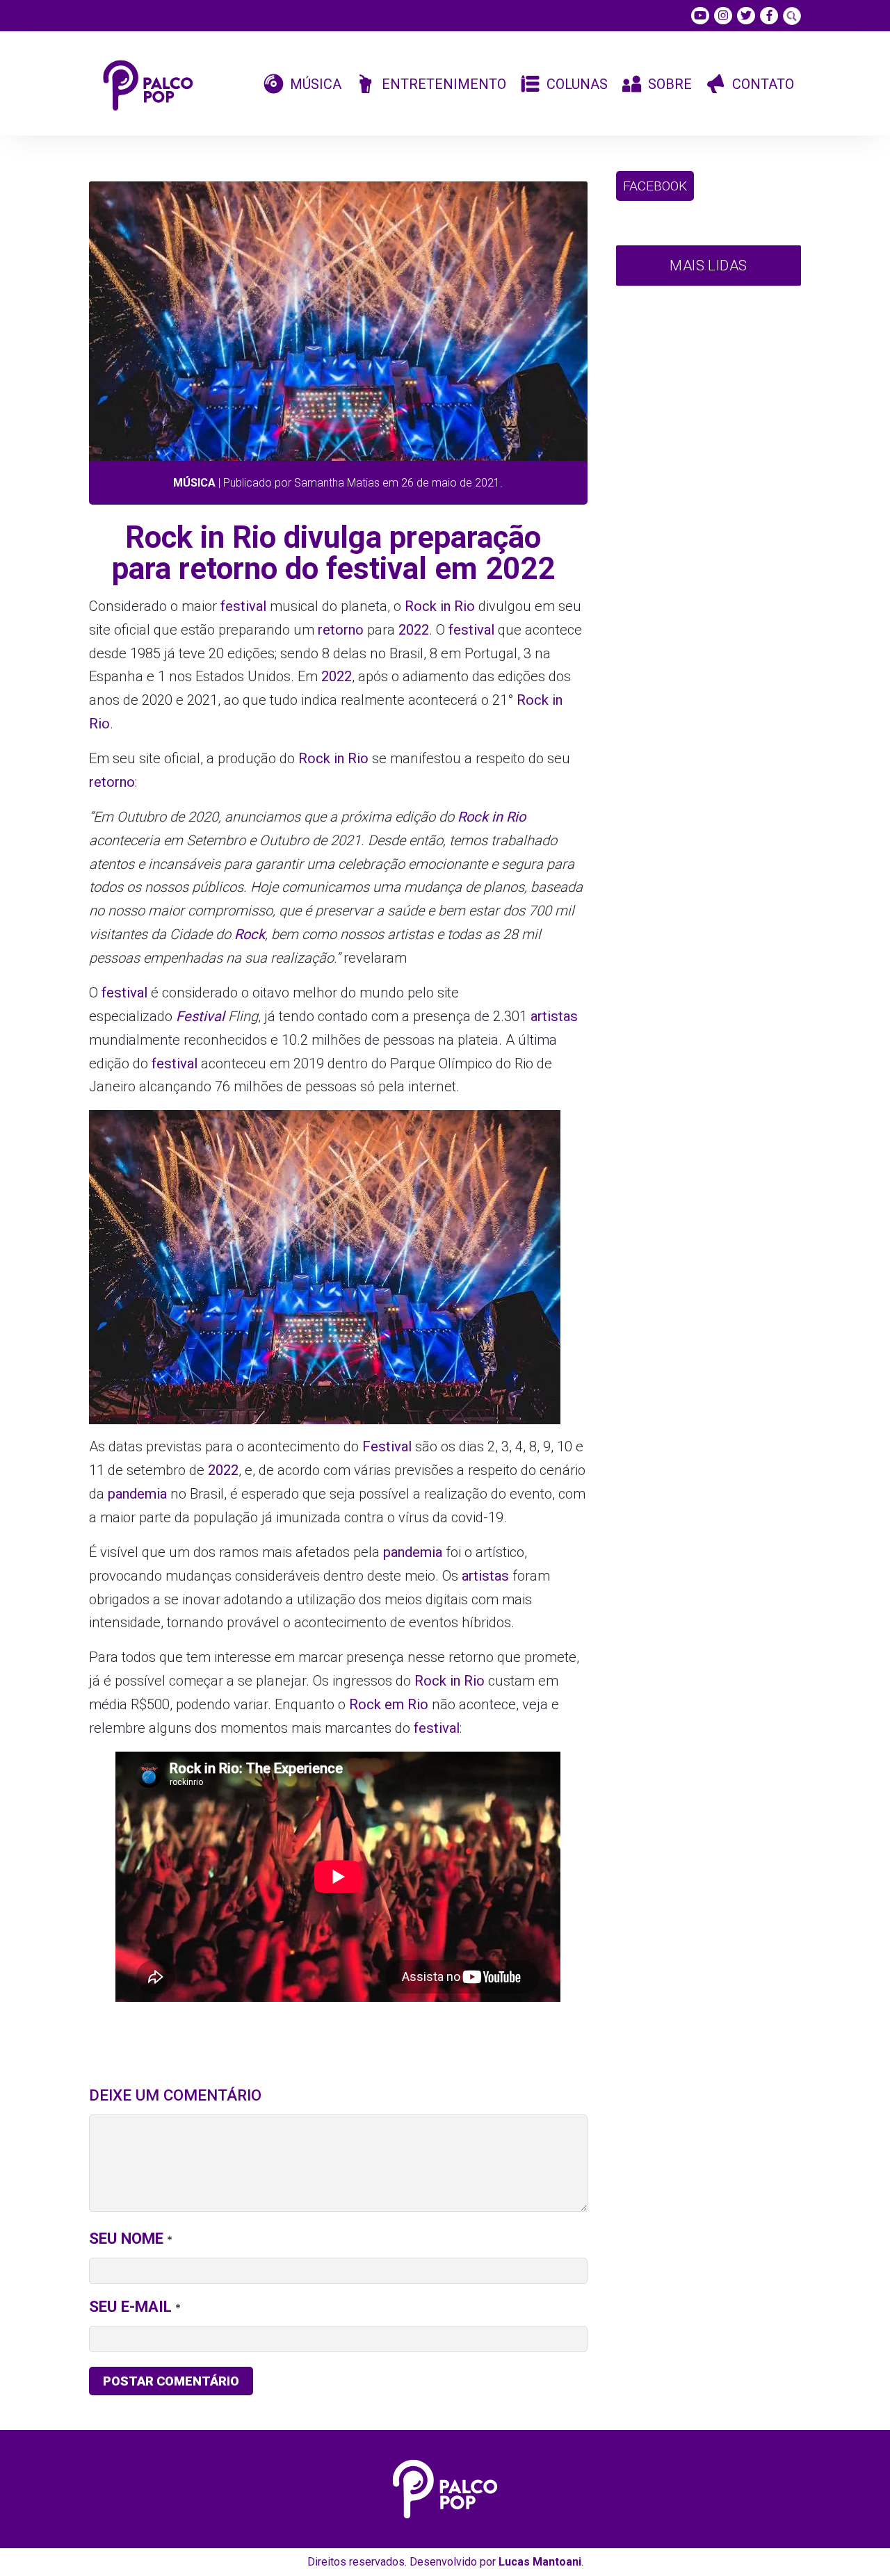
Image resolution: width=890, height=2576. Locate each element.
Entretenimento (444, 84)
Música (316, 84)
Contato (763, 84)
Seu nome (126, 2238)
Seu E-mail (130, 2306)
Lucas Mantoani (540, 2562)
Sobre (670, 84)
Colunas (577, 84)
